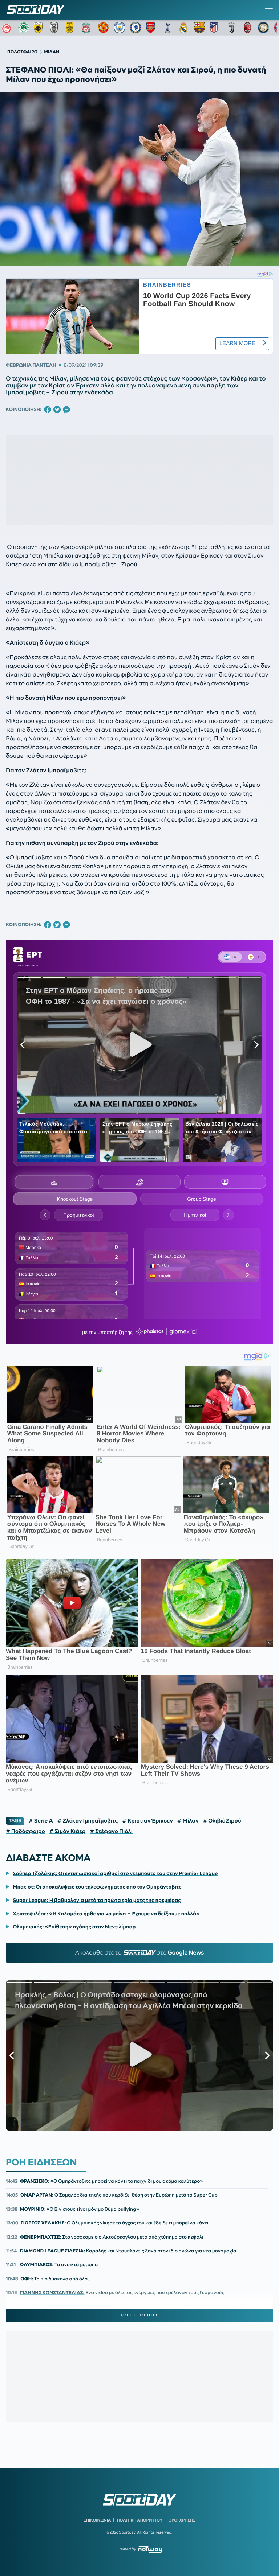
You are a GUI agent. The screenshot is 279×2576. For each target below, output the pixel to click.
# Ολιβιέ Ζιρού (222, 1821)
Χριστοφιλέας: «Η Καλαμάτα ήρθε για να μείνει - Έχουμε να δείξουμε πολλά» (106, 1914)
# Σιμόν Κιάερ (68, 1831)
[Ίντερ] (263, 28)
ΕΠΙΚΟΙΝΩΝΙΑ (97, 2520)
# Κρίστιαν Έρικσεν (147, 1821)
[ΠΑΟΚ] (56, 28)
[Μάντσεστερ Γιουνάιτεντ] (104, 28)
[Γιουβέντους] (231, 28)
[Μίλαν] (247, 28)
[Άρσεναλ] (151, 28)
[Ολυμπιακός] (8, 28)
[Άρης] (72, 28)
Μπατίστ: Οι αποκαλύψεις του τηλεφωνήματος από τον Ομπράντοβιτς (97, 1887)
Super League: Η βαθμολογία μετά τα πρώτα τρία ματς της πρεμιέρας (97, 1900)
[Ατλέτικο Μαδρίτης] (215, 28)
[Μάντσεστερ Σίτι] (120, 28)
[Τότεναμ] (167, 28)
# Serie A (41, 1821)
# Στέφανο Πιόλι (111, 1831)
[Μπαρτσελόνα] (199, 28)
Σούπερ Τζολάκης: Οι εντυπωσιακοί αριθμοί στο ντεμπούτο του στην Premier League (115, 1873)
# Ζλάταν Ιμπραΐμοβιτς (88, 1821)
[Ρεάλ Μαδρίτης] (183, 28)
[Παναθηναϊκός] (24, 28)
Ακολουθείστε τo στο (140, 1953)
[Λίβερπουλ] (88, 28)
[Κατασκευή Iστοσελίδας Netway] (150, 2549)
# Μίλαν (188, 1821)
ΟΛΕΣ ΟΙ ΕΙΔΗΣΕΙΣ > (140, 2315)
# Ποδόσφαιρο (25, 1831)
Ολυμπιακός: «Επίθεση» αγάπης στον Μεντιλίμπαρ (74, 1927)
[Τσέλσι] (136, 28)
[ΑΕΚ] (40, 28)
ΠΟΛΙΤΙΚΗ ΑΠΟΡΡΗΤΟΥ (140, 2520)
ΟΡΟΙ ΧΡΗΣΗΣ (182, 2520)
